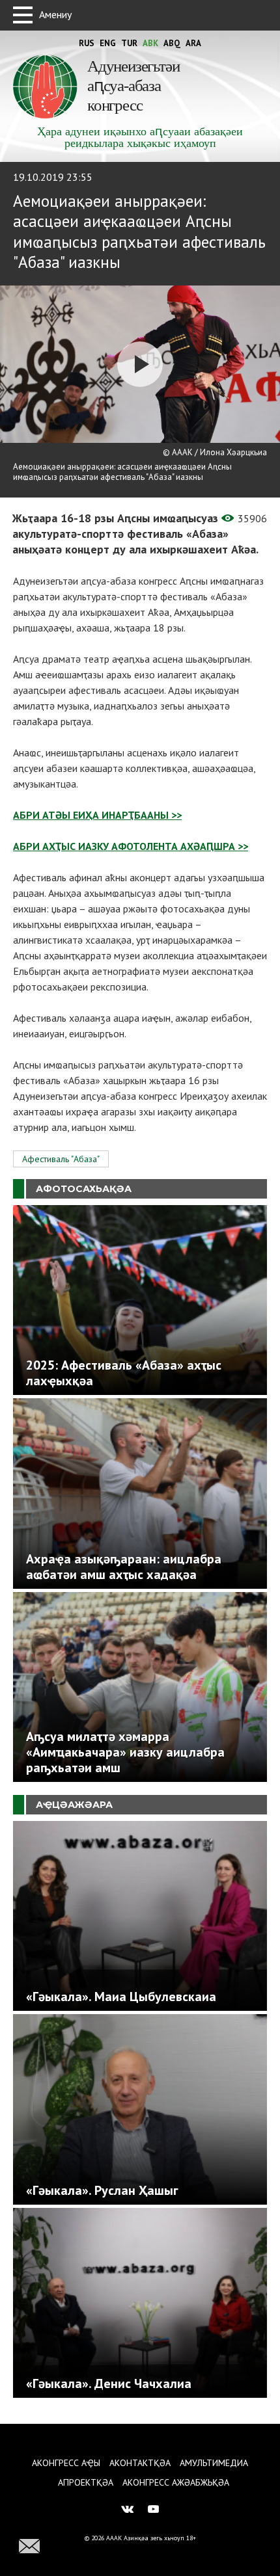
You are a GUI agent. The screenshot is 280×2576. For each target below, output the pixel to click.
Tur (129, 43)
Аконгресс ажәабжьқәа (176, 2482)
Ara (193, 43)
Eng (108, 43)
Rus (87, 43)
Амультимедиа (214, 2463)
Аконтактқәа (140, 2463)
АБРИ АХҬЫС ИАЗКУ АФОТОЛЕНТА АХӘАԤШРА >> (131, 846)
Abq (172, 43)
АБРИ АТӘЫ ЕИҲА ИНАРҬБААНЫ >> (97, 815)
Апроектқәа (86, 2482)
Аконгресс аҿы (66, 2463)
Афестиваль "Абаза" (61, 1159)
